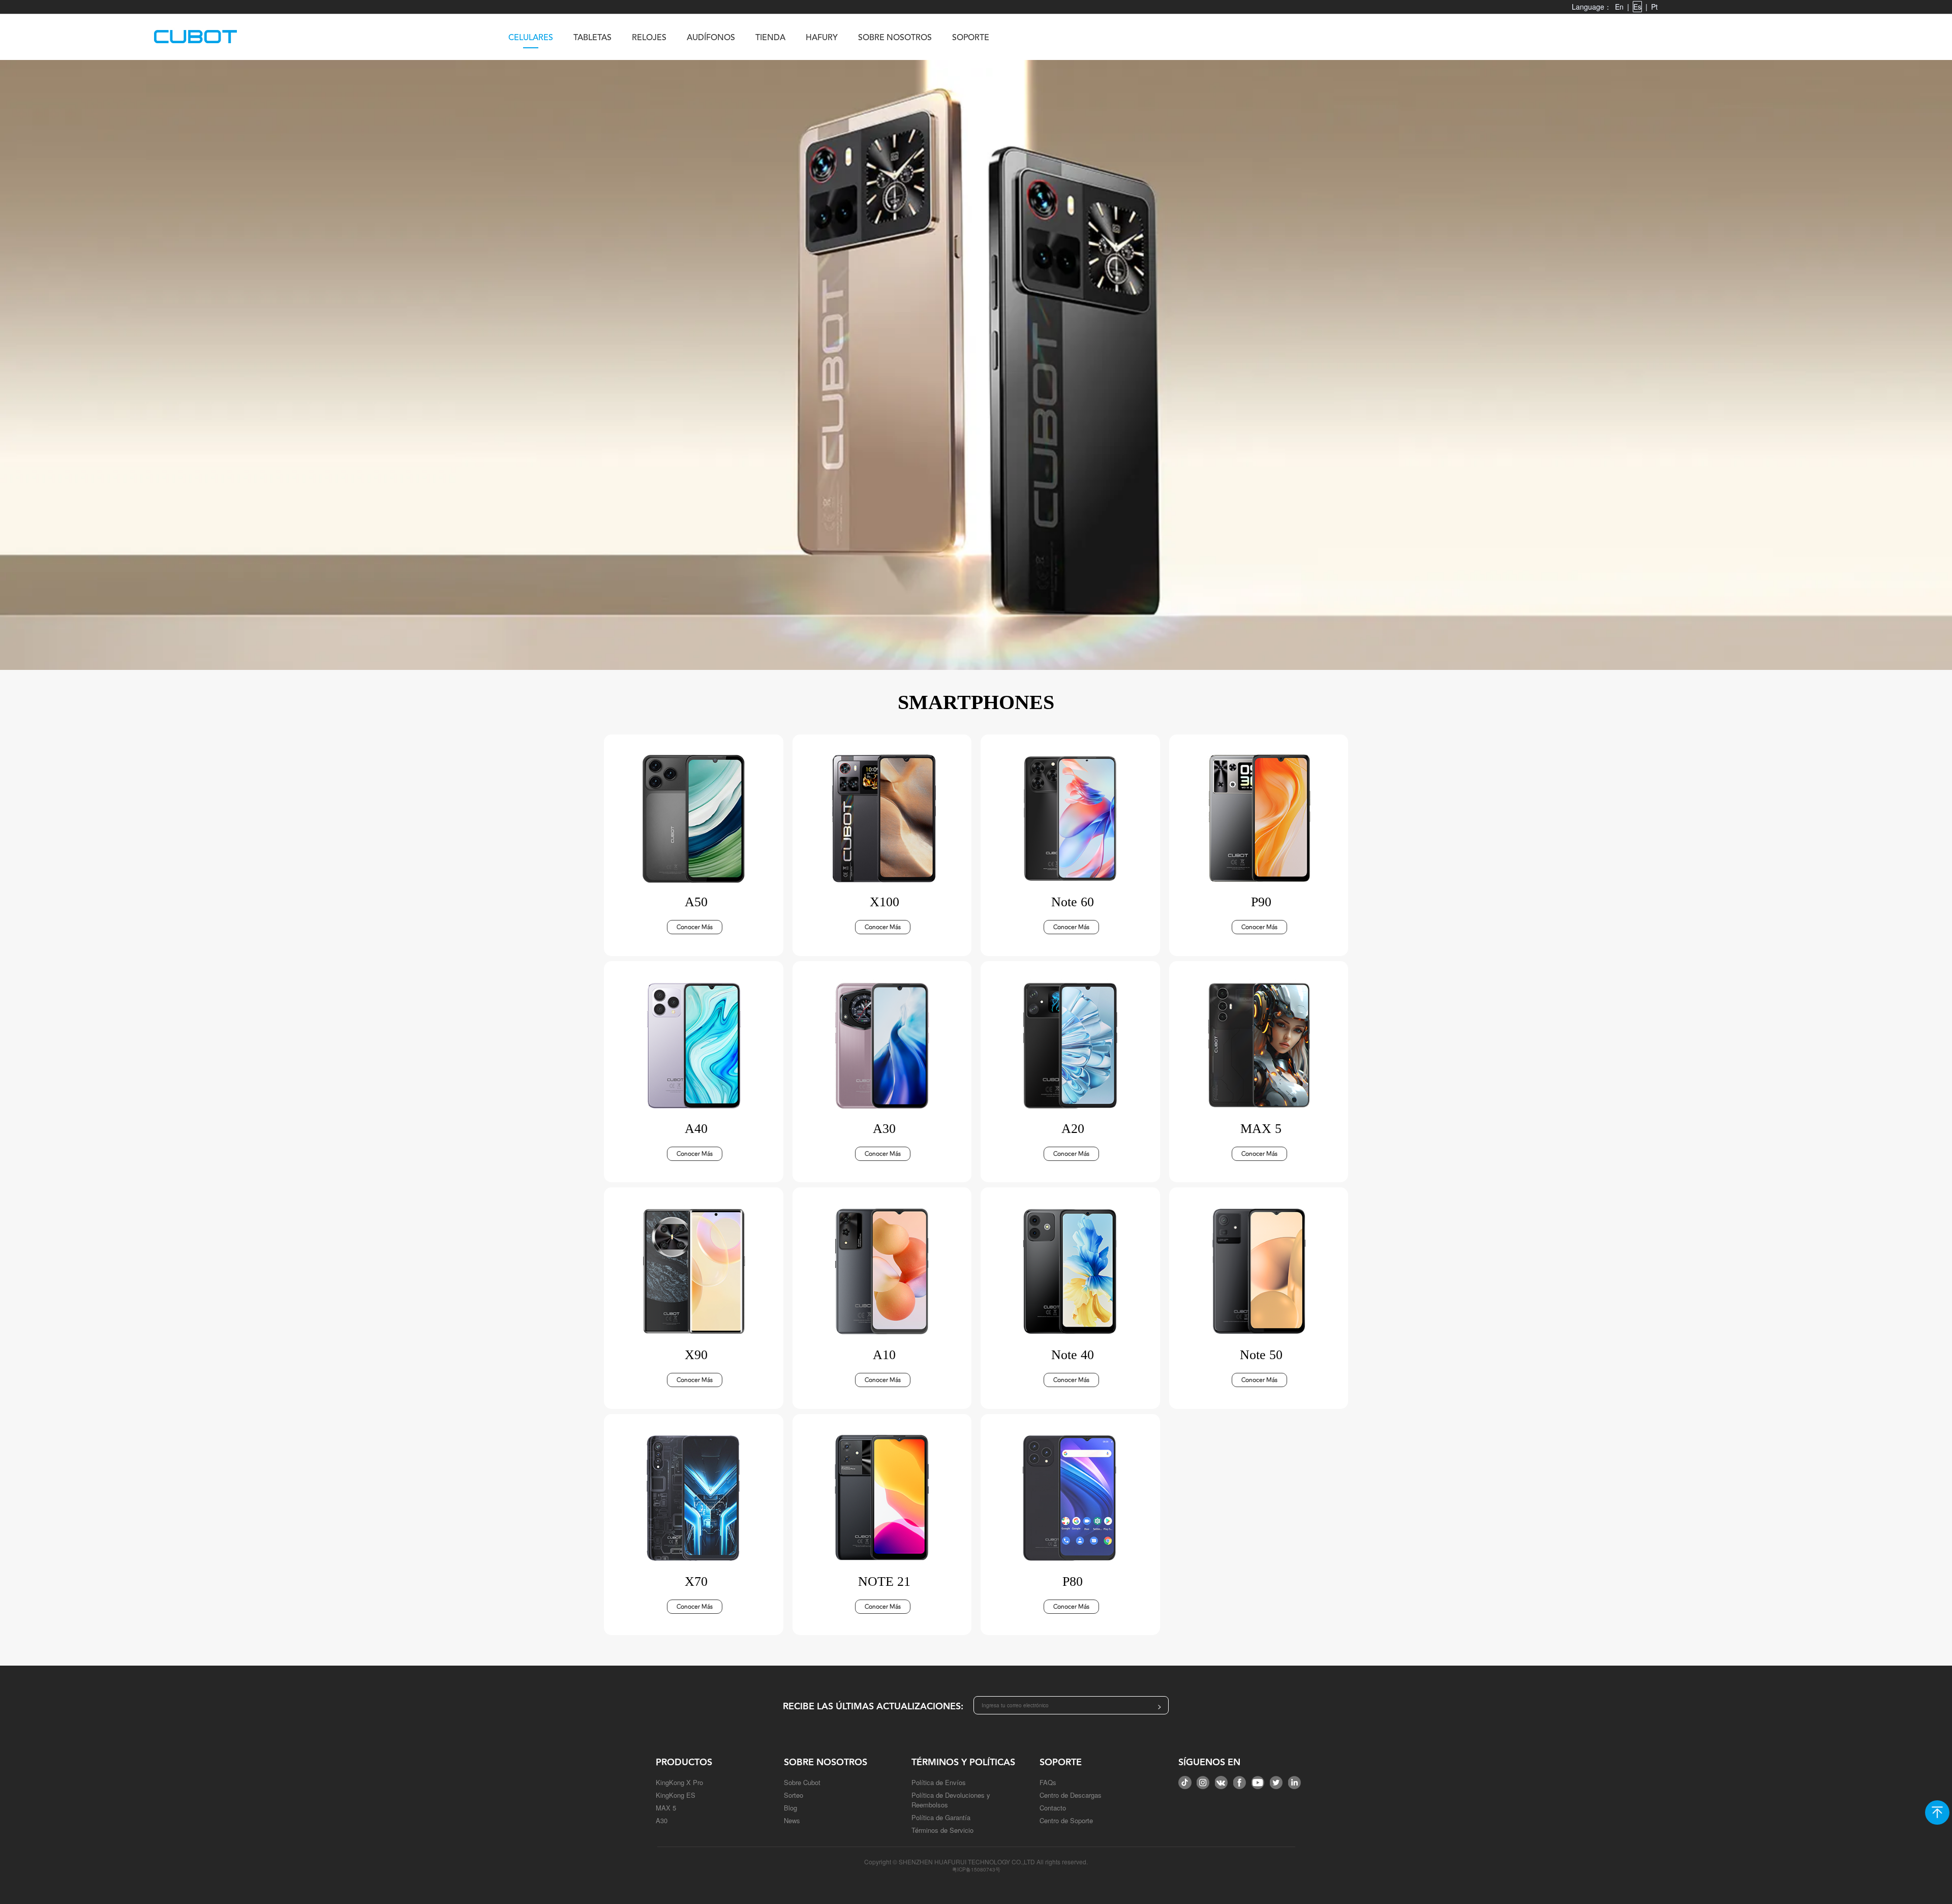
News (792, 1820)
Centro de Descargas (1071, 1795)
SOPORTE (971, 38)
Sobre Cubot (802, 1782)
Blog (790, 1808)
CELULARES (531, 38)
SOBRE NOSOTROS (895, 38)
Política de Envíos (939, 1782)
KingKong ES (676, 1795)
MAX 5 (666, 1808)
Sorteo (794, 1795)
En (1619, 7)
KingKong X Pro (679, 1782)
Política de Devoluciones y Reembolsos (951, 1800)
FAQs (1048, 1782)
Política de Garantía (941, 1817)
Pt (1654, 7)
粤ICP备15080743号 (976, 1869)
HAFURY (822, 38)
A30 (662, 1820)
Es (1637, 7)
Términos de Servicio (942, 1830)
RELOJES (649, 38)
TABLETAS (592, 38)
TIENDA (770, 38)
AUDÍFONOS (711, 38)
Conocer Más (695, 927)
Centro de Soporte (1066, 1820)
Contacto (1053, 1808)
